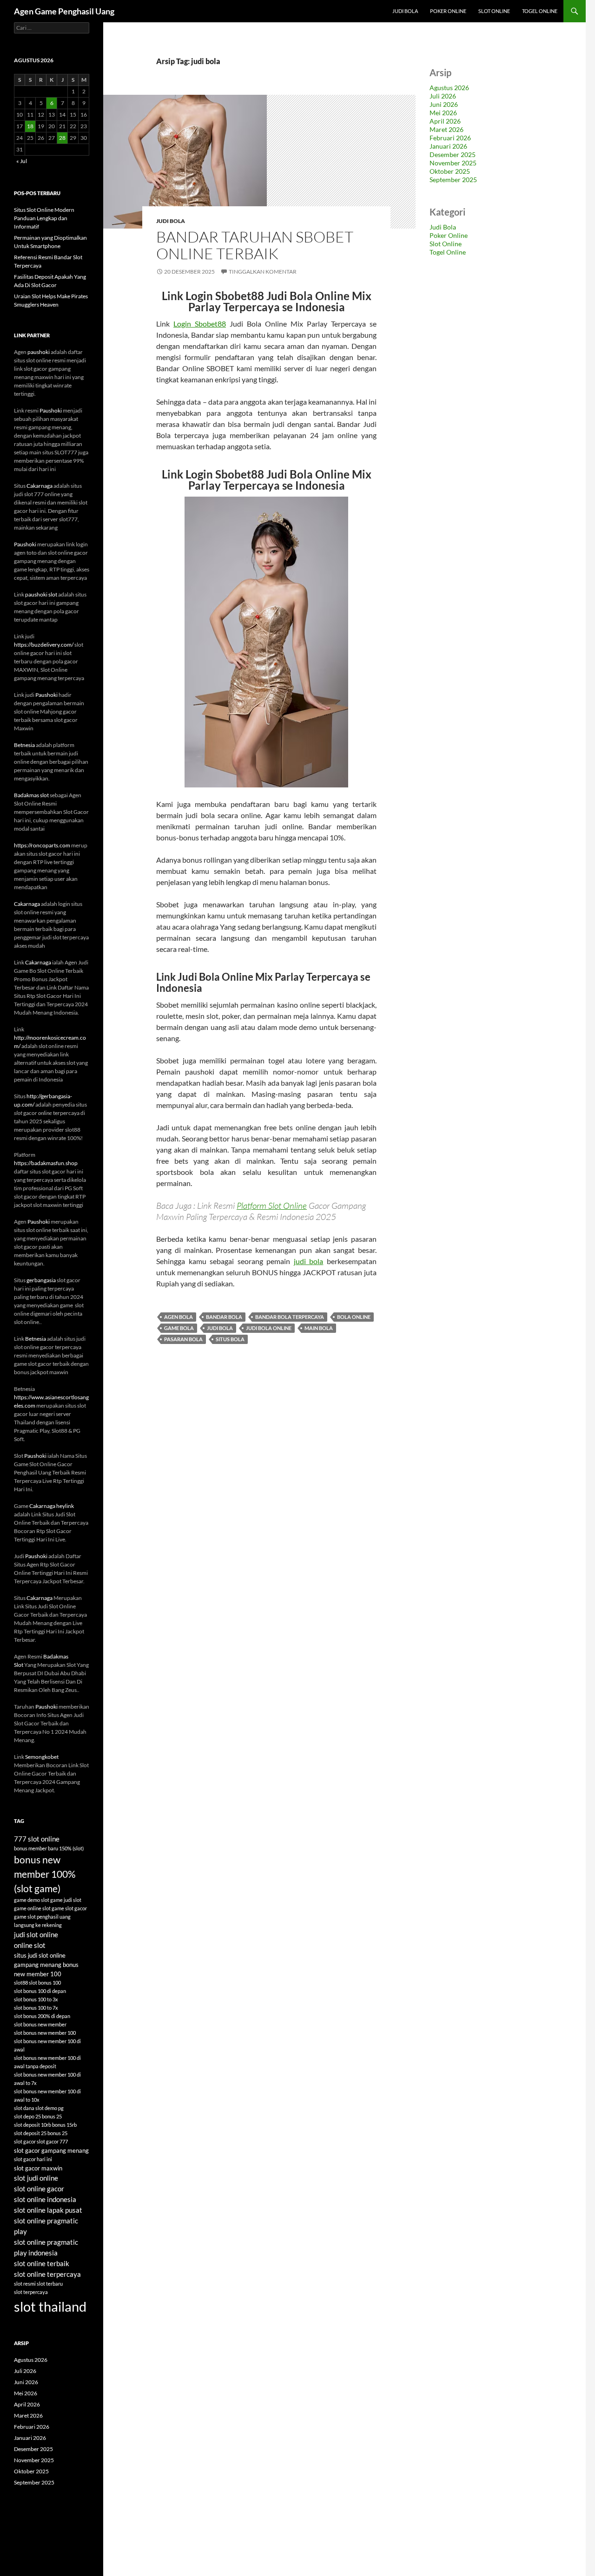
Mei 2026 (443, 113)
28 (62, 138)
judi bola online (269, 1328)
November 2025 (453, 163)
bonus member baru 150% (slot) (49, 1848)
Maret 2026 (446, 129)
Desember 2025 (453, 154)
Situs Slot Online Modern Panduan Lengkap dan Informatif (44, 218)
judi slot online (36, 1934)
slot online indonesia (45, 2199)
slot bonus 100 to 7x (36, 2008)
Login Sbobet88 (200, 324)
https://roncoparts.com (42, 845)
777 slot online (37, 1839)
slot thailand (50, 2306)
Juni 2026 (444, 104)
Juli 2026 (443, 96)
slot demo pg (50, 2108)
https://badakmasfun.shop (46, 1163)
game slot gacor (69, 1908)
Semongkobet (42, 1757)
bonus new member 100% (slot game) (45, 1874)
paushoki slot (41, 594)
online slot (30, 1945)
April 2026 (445, 121)
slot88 (21, 1983)
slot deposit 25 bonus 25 (41, 2133)
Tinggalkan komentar (263, 272)
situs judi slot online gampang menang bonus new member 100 (46, 1965)
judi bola (309, 1261)
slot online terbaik (42, 2263)
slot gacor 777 (52, 2141)
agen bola (178, 1317)
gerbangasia (41, 1280)
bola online (354, 1317)
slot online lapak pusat (48, 2210)
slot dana (24, 2108)
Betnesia (24, 745)
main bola (319, 1328)
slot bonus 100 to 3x (36, 1999)
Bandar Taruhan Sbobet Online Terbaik (255, 245)
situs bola (230, 1339)
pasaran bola (183, 1339)
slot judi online (36, 2178)
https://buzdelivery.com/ (44, 645)
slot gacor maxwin (38, 2168)
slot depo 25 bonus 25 (38, 2116)
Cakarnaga (40, 486)
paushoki (39, 352)
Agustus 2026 (449, 88)
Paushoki (51, 410)
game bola (179, 1328)
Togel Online (540, 11)
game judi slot (66, 1900)
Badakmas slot (31, 795)
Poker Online (448, 11)
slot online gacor (39, 2189)
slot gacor (25, 2141)
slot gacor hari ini (33, 2159)
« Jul (22, 161)
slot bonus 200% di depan (42, 2016)
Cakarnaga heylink (52, 1506)
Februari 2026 (450, 138)
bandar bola (224, 1317)
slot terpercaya (31, 2292)
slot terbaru (50, 2284)
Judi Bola (405, 11)
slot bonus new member (40, 2024)
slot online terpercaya (47, 2274)
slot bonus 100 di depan (40, 1991)
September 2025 (453, 180)
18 (30, 126)
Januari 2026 (448, 146)
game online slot (32, 1908)
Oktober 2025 (450, 171)
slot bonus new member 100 (45, 2033)
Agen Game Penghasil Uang (64, 11)
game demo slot (32, 1900)
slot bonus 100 (45, 1983)
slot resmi (25, 2284)
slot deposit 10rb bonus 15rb (45, 2125)
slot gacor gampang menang (51, 2150)
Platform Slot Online (272, 1206)
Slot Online (494, 11)
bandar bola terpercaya (290, 1317)
